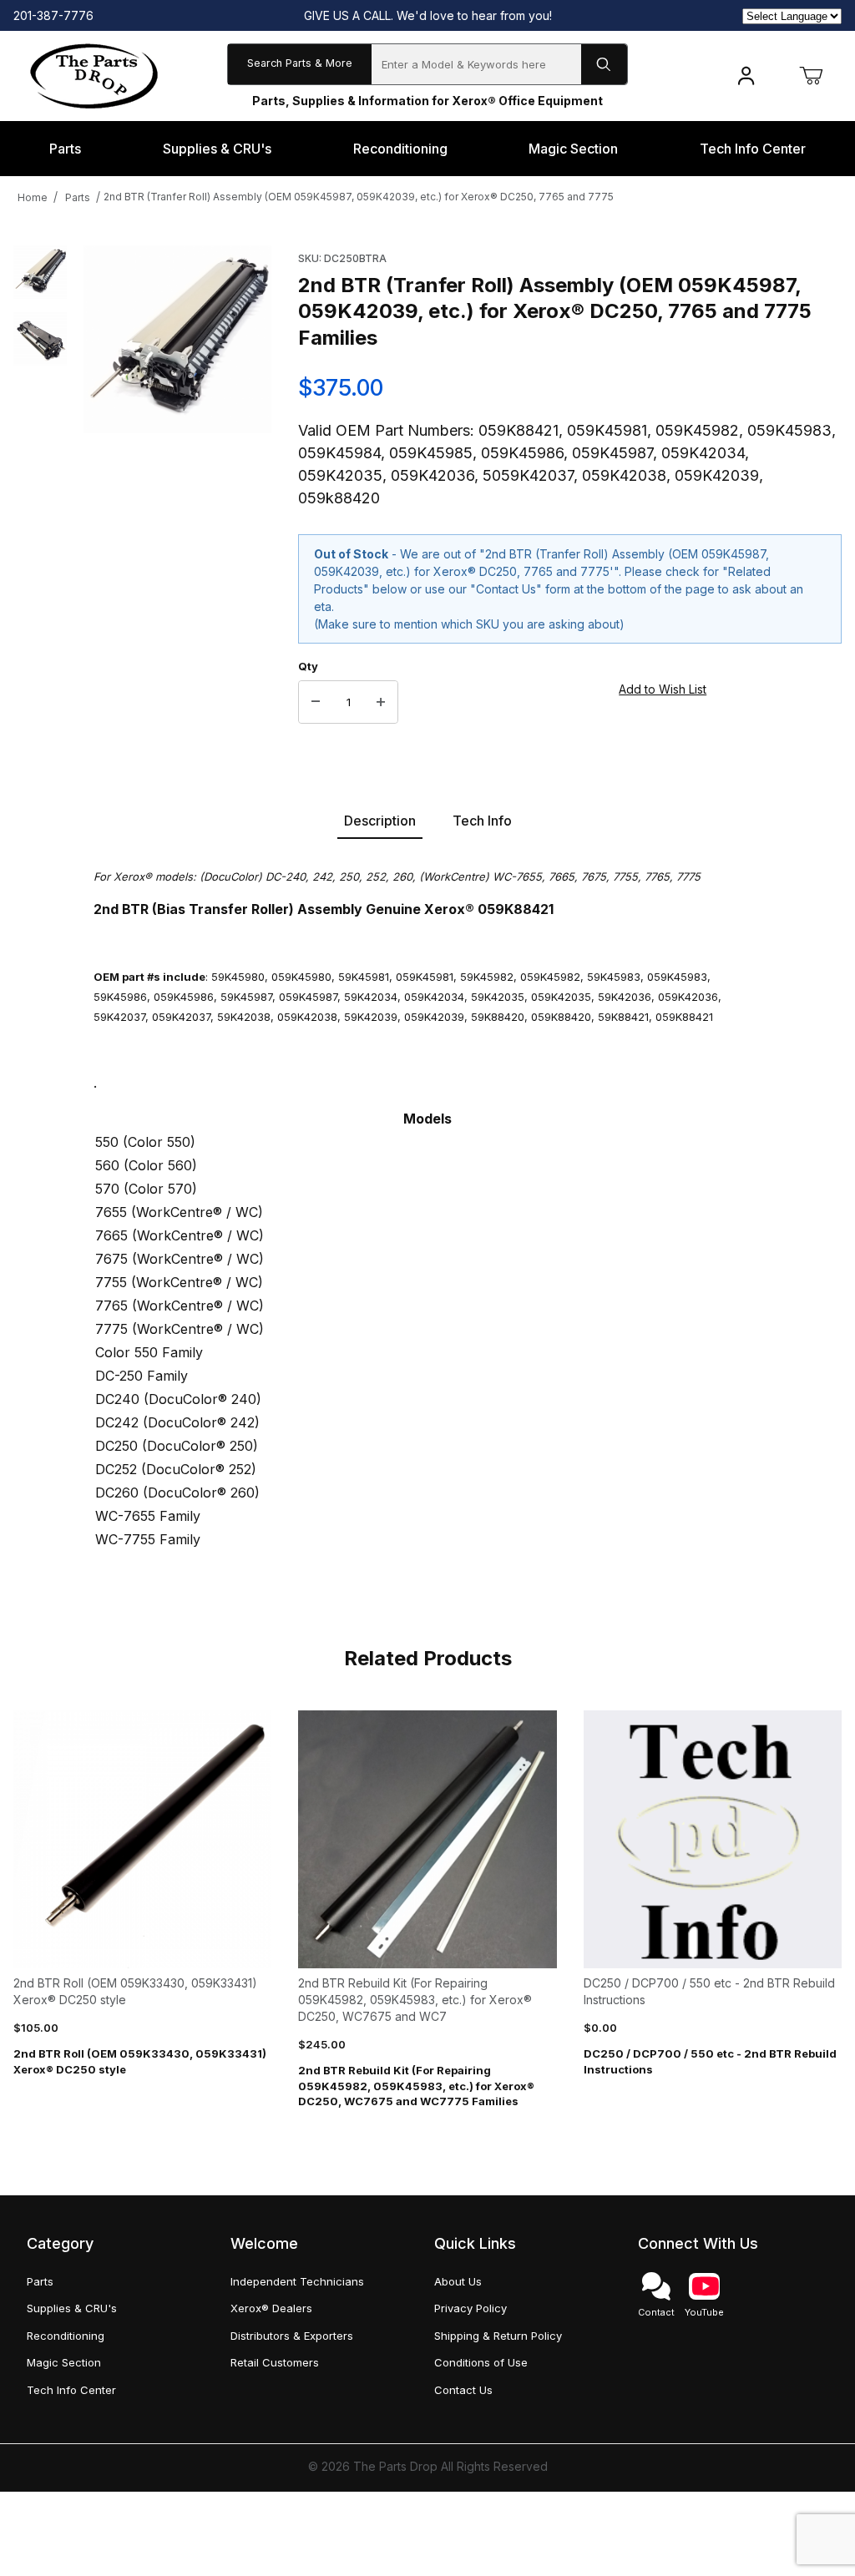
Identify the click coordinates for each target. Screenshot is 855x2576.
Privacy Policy (471, 2308)
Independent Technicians (297, 2281)
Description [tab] (380, 821)
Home (33, 197)
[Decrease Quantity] (316, 702)
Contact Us (463, 2390)
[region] (40, 485)
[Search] (604, 64)
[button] (40, 272)
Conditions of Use (481, 2362)
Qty (308, 666)
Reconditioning (66, 2336)
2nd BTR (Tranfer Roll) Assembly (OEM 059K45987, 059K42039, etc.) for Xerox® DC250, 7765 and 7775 (359, 197)
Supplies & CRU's (72, 2308)
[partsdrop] (94, 75)
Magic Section (64, 2362)
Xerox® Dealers (271, 2308)
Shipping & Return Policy (498, 2336)
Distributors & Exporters (292, 2336)
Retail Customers (275, 2362)
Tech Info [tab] (482, 821)
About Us (458, 2281)
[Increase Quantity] (381, 702)
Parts (78, 197)
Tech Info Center (71, 2390)
